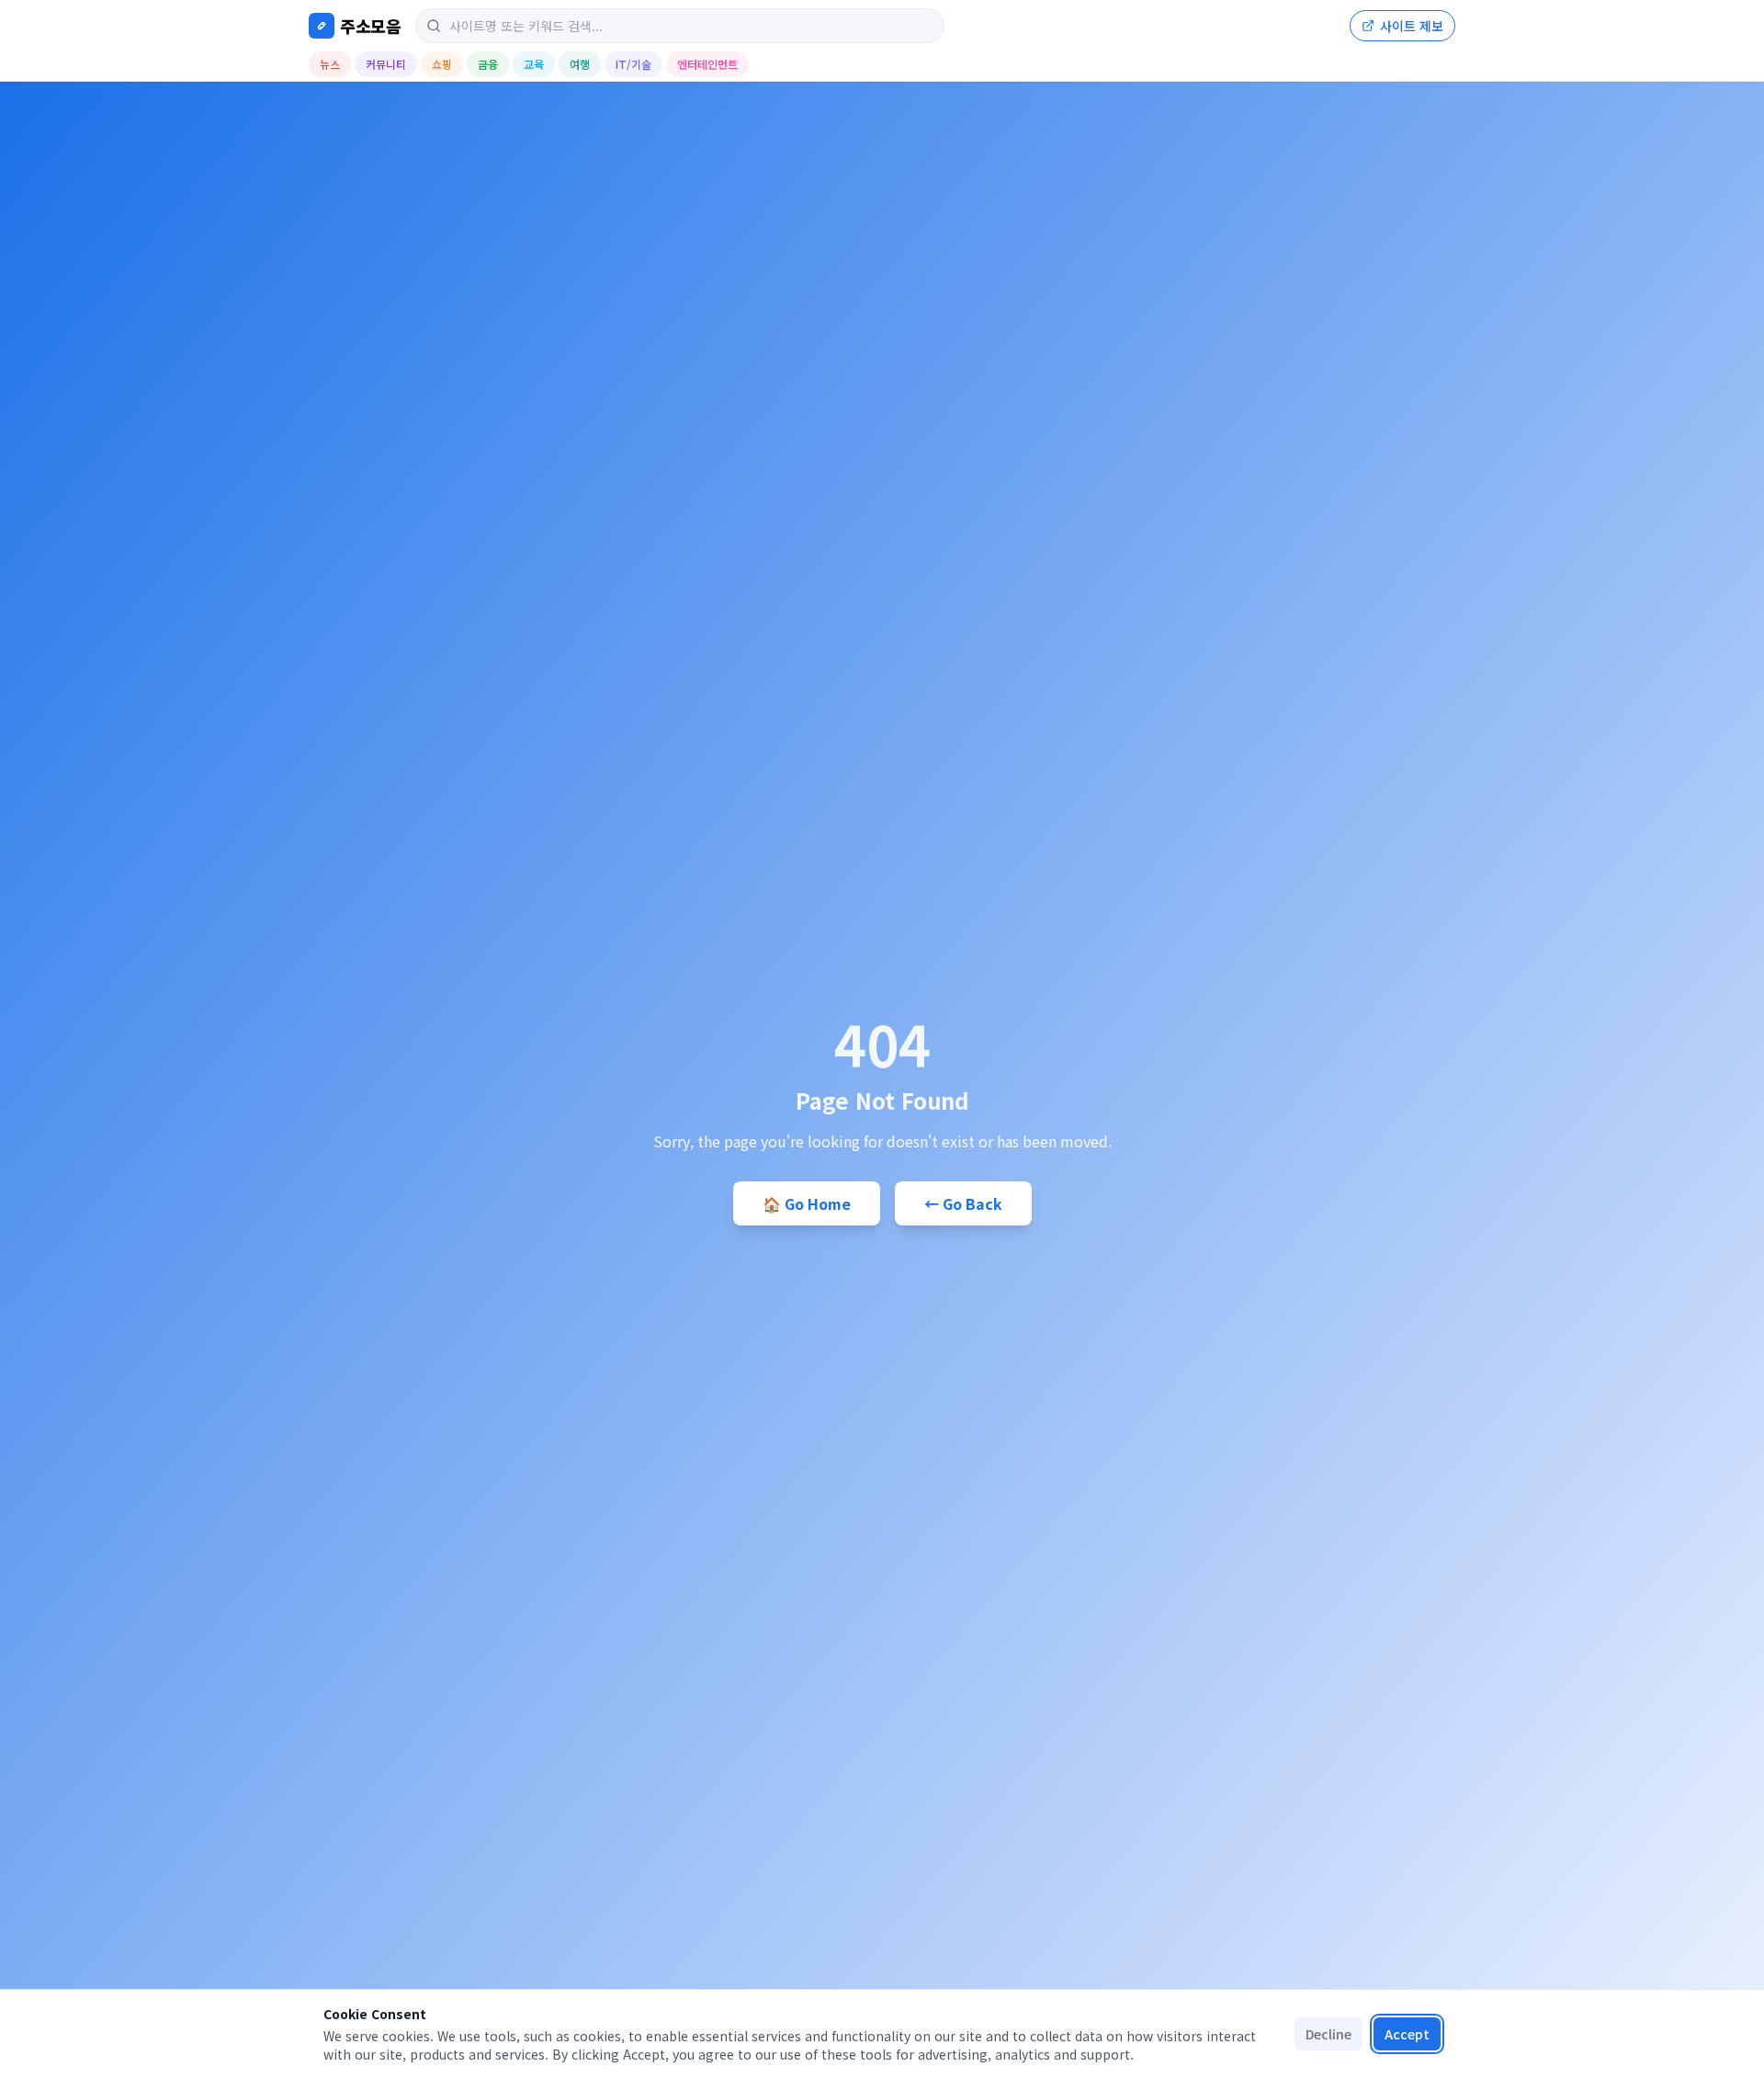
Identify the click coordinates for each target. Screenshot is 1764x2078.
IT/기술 (633, 64)
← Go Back (963, 1203)
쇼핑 (442, 64)
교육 (534, 64)
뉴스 (330, 64)
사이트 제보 (1412, 26)
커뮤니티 (386, 64)
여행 (580, 64)
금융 (488, 64)
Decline (1329, 2034)
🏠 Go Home (807, 1203)
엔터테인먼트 (707, 64)
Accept (1407, 2034)
